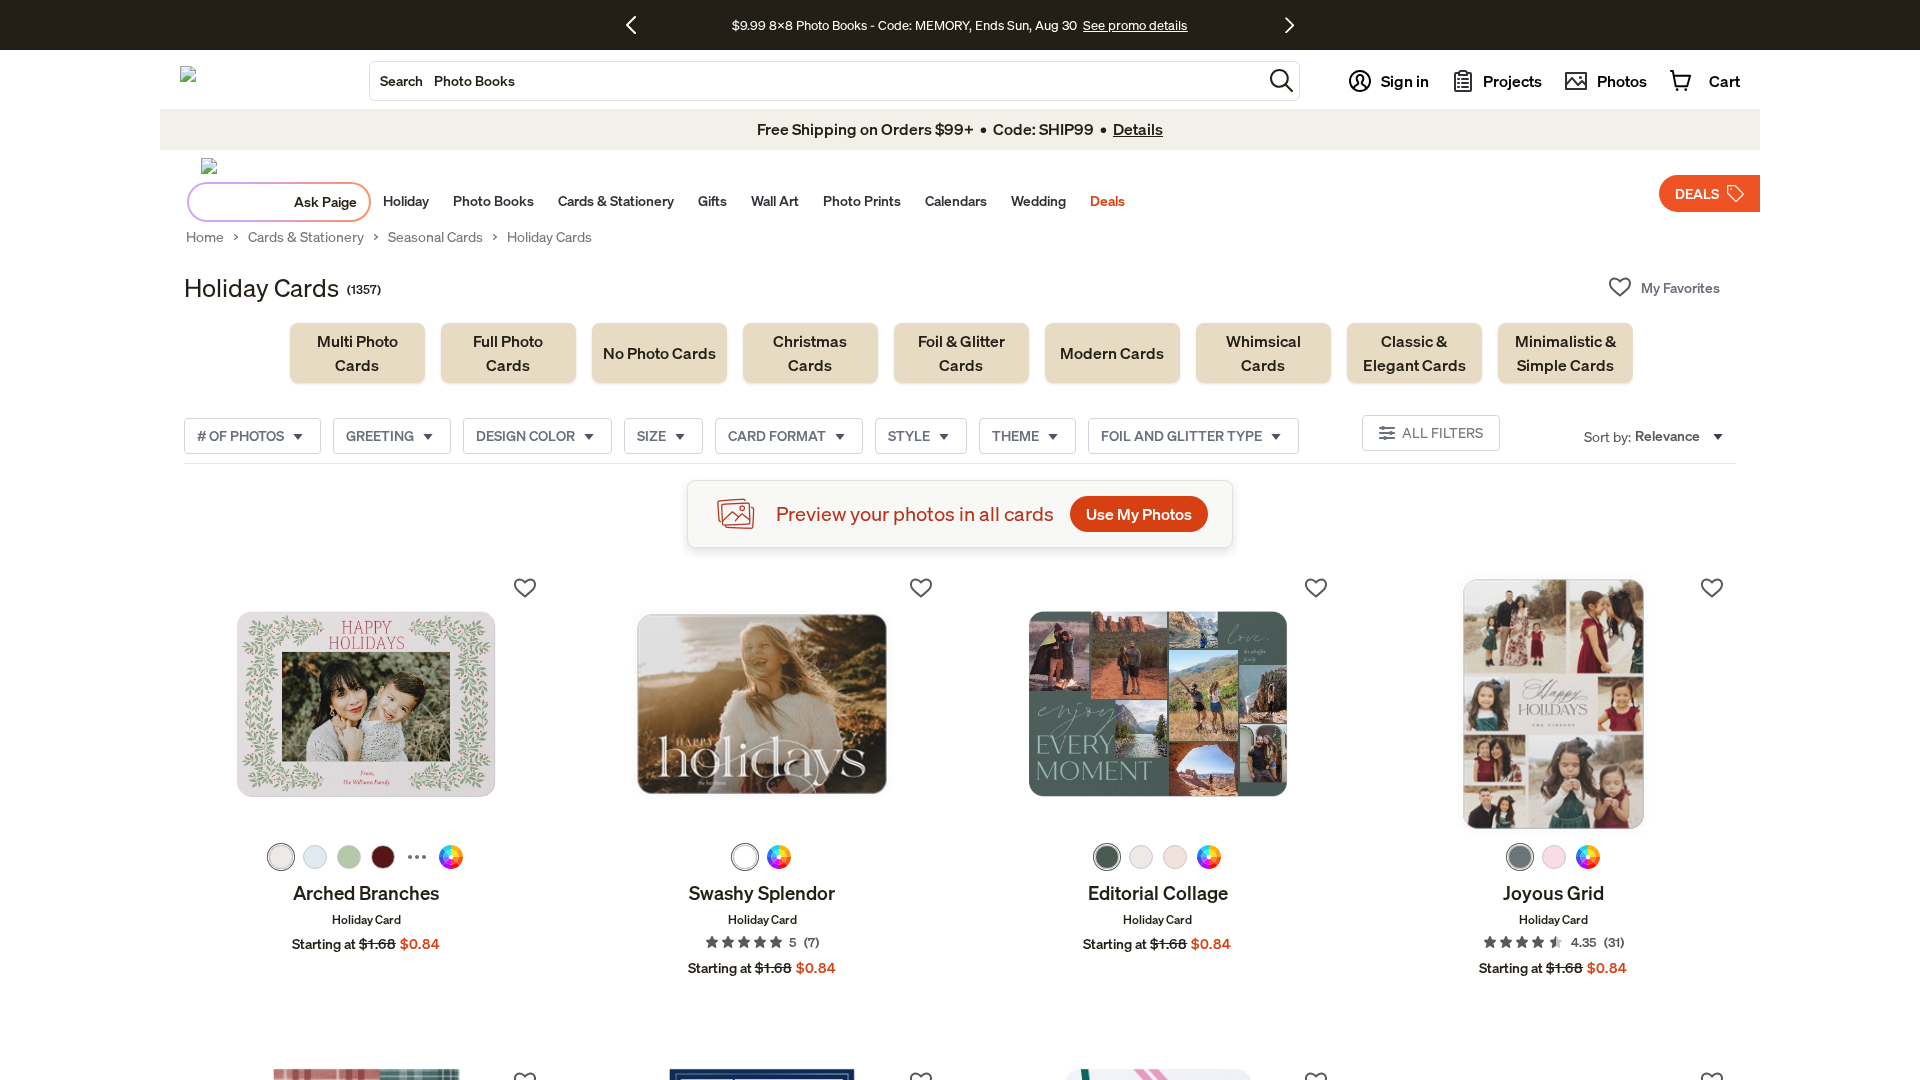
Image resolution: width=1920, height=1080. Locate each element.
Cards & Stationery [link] (306, 237)
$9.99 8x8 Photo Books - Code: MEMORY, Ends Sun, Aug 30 (904, 25)
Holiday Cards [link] (549, 237)
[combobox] (816, 81)
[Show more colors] (417, 857)
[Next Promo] (1289, 25)
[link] (357, 353)
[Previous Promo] (638, 25)
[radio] (281, 857)
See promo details (1135, 25)
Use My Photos (1139, 514)
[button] (1281, 80)
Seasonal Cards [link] (435, 237)
